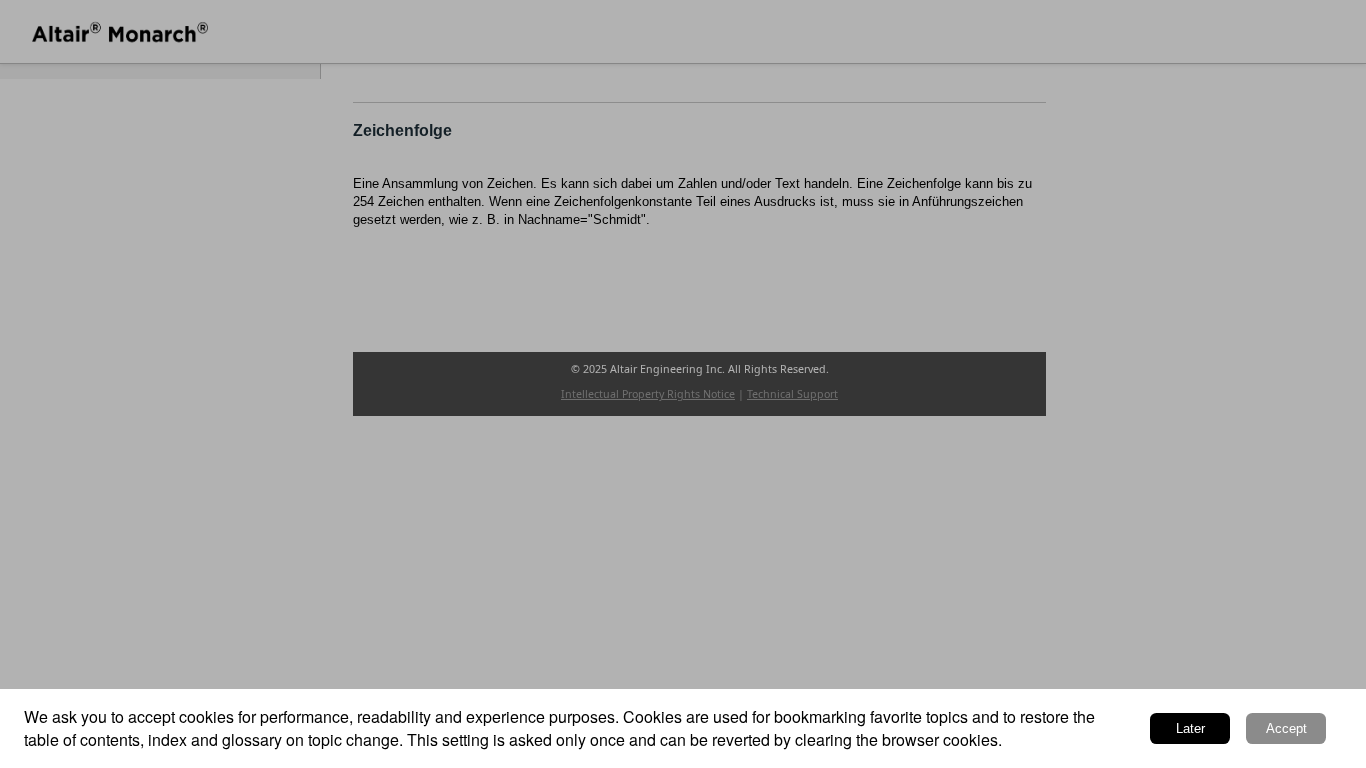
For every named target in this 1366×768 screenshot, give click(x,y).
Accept (1286, 728)
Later (1190, 728)
